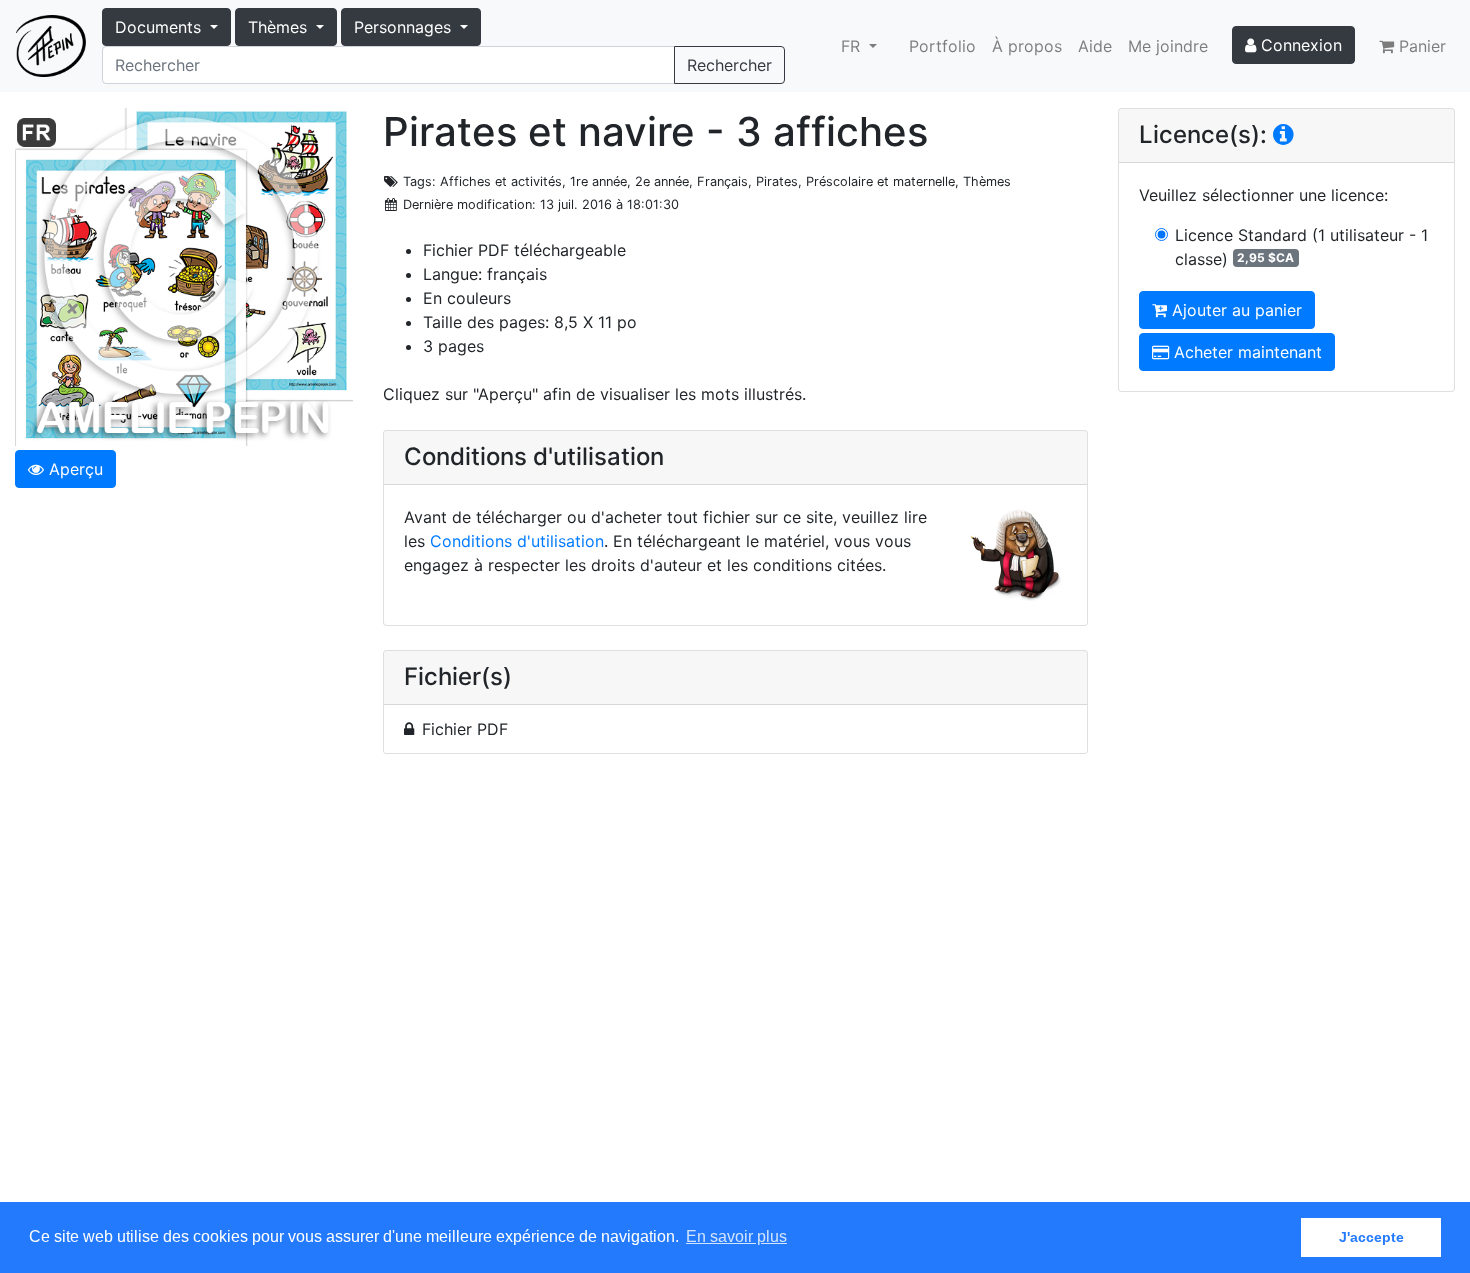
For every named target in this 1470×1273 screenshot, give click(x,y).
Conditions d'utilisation (517, 541)
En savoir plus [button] (736, 1236)
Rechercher (729, 65)
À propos (1027, 46)
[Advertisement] (735, 989)
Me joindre (1168, 46)
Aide (1095, 46)
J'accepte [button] (1371, 1237)
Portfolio (942, 46)
